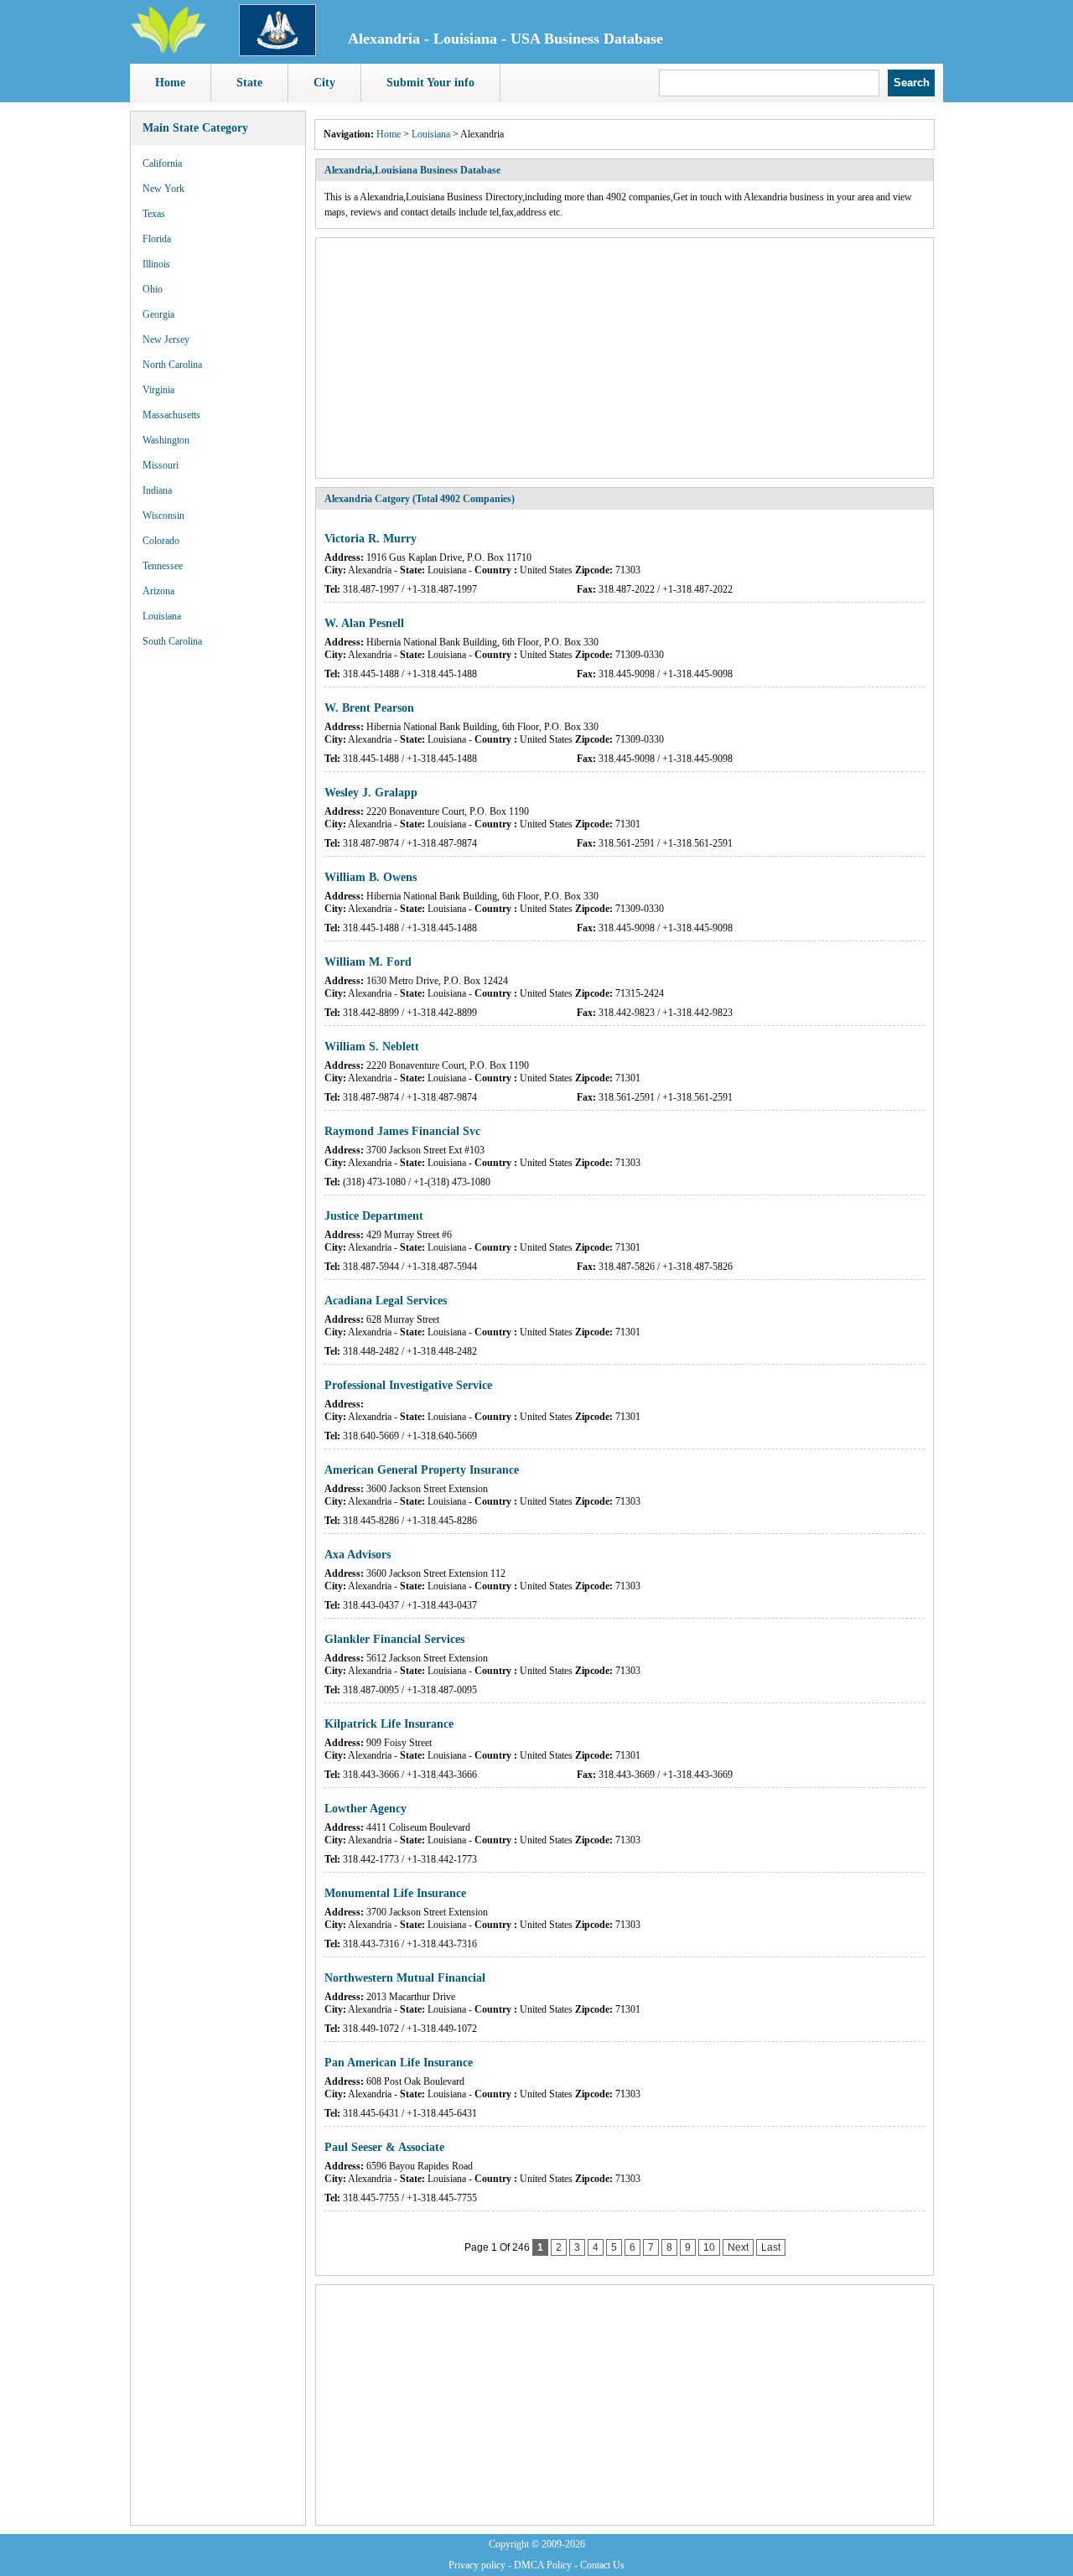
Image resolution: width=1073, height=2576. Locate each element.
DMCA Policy (543, 2565)
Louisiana (162, 616)
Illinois (156, 264)
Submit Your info (430, 83)
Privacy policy (477, 2565)
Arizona (158, 591)
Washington (166, 440)
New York (163, 189)
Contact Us (602, 2565)
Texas (154, 214)
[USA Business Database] (168, 51)
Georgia (158, 314)
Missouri (161, 465)
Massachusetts (171, 415)
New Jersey (166, 339)
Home (170, 83)
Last (771, 2247)
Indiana (157, 490)
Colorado (161, 541)
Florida (157, 239)
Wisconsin (163, 516)
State (249, 83)
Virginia (158, 390)
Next (738, 2247)
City (324, 83)
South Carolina (172, 641)
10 (709, 2247)
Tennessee (163, 566)
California (162, 163)
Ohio (153, 289)
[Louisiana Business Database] (277, 53)
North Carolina (172, 365)
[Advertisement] (218, 914)
